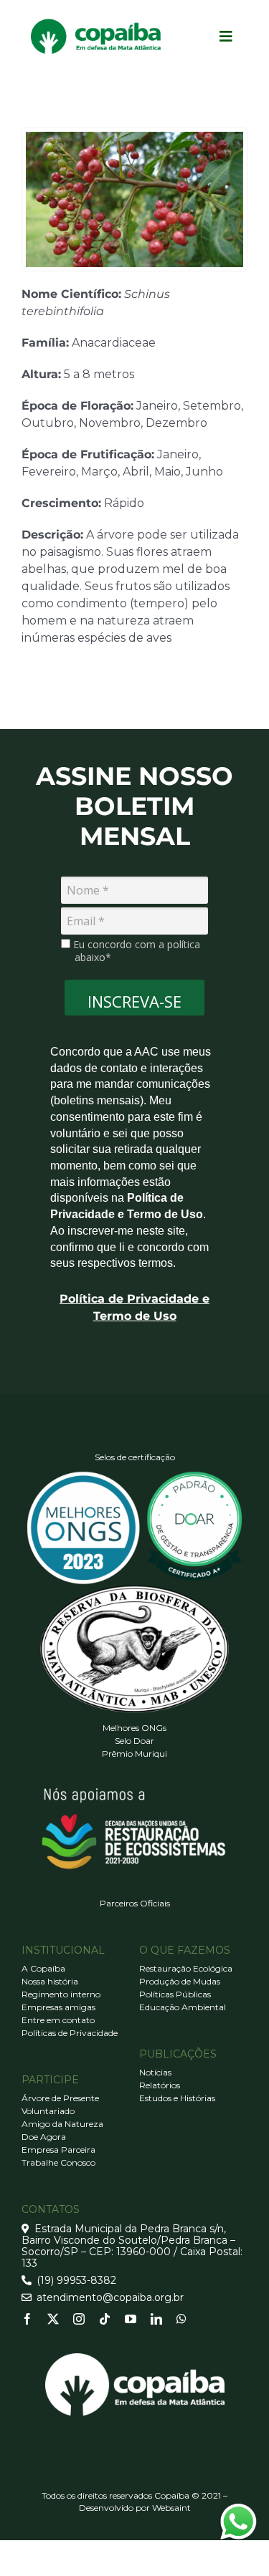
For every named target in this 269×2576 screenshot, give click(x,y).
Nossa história (50, 1981)
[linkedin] (156, 2319)
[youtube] (131, 2319)
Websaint (171, 2508)
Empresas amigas (58, 2007)
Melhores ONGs (134, 1728)
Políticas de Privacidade (70, 2033)
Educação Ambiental (183, 2007)
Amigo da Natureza (62, 2124)
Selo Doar (134, 1741)
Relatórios (160, 2085)
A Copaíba (43, 1968)
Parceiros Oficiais (135, 1903)
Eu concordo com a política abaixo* (135, 951)
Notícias (155, 2072)
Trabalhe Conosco (58, 2162)
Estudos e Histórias (177, 2098)
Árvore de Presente (60, 2098)
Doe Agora (44, 2137)
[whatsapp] (181, 2319)
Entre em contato (58, 2020)
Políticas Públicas (175, 1994)
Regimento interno (61, 1994)
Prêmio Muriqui (134, 1753)
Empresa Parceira (58, 2150)
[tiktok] (105, 2319)
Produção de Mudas (180, 1981)
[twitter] (53, 2319)
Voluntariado (48, 2111)
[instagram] (79, 2319)
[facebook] (27, 2319)
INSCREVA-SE (134, 1001)
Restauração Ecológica (186, 1968)
